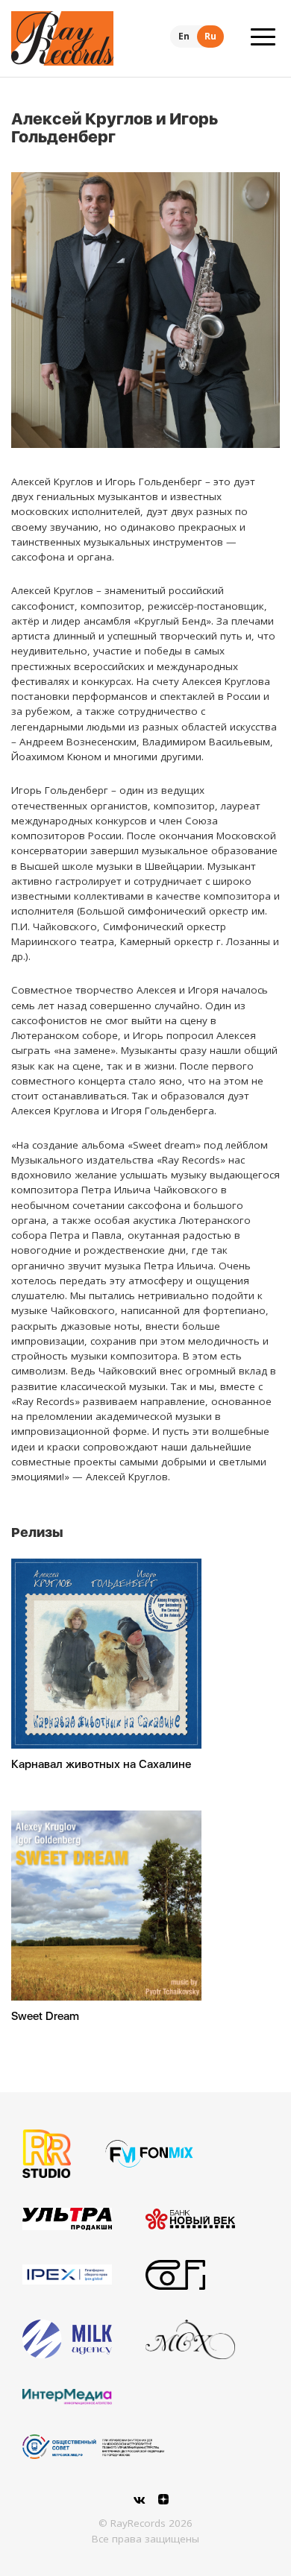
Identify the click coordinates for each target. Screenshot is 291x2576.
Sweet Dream (45, 2016)
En (184, 36)
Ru (210, 36)
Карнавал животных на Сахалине (101, 1764)
